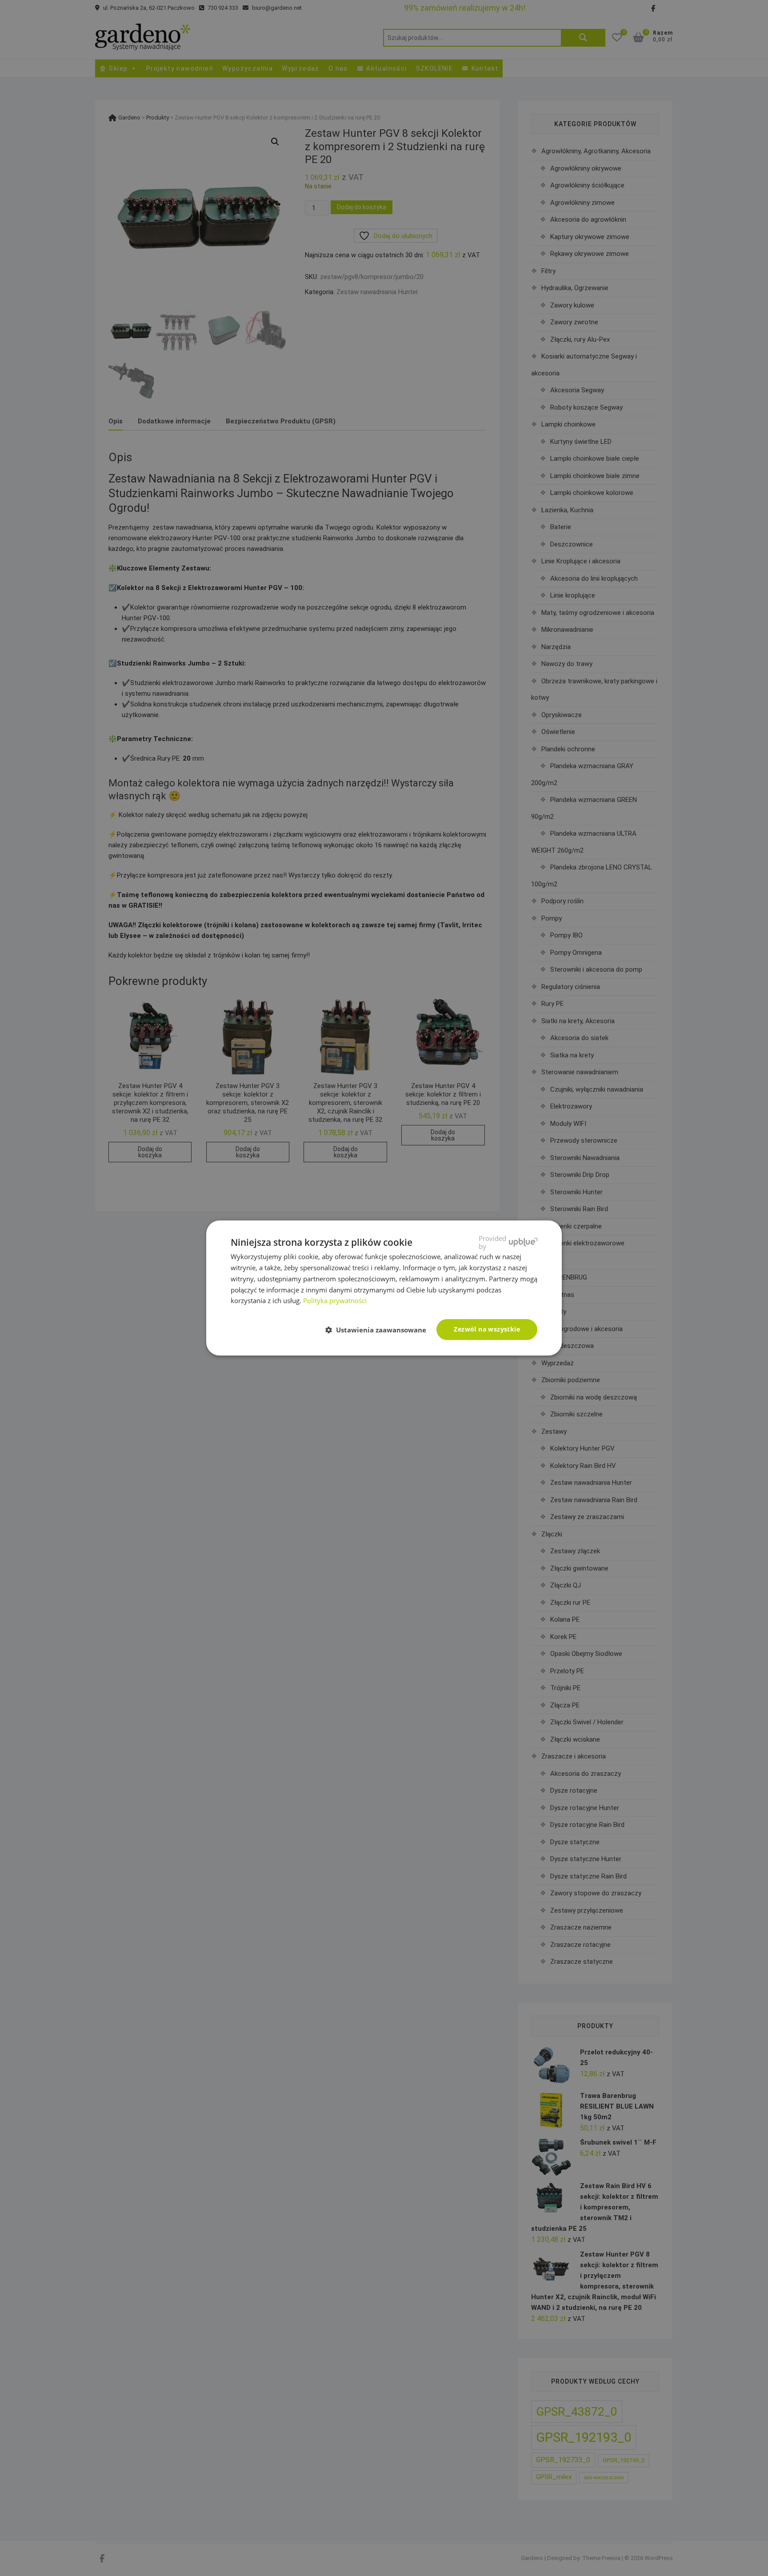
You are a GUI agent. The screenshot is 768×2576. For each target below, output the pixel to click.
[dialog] (384, 1288)
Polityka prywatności (335, 1300)
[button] (379, 1330)
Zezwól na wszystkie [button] (487, 1329)
